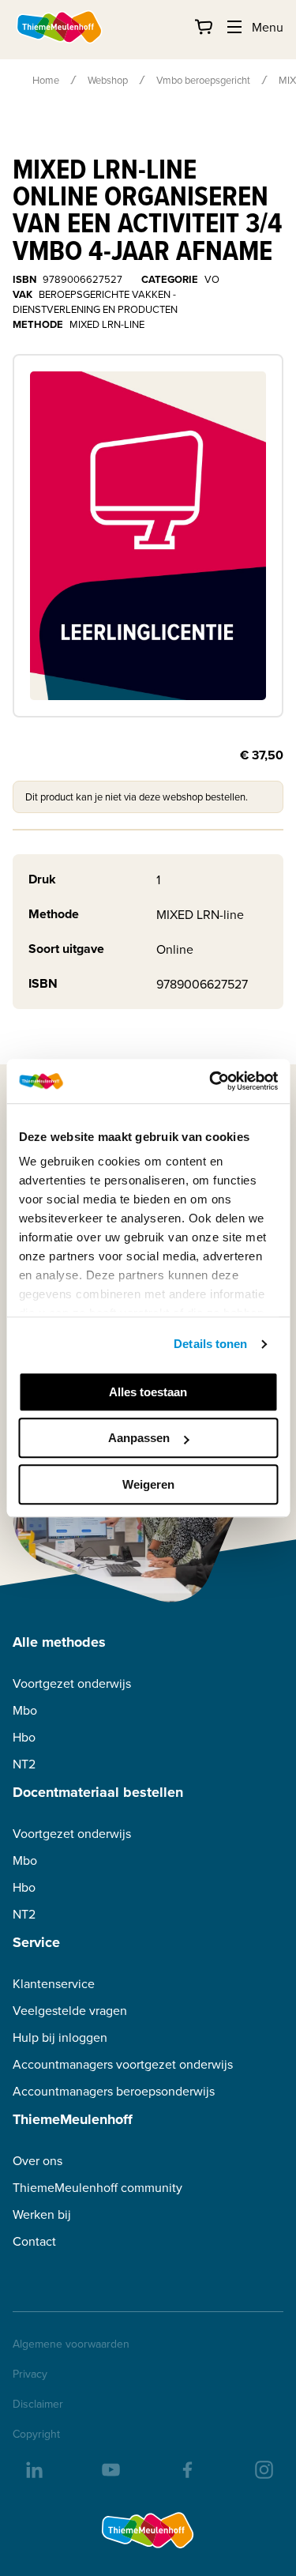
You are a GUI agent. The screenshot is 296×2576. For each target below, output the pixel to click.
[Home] (60, 27)
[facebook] (186, 2469)
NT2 (24, 1764)
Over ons (37, 2161)
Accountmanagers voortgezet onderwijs (123, 2064)
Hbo (24, 1737)
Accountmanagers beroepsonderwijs (114, 2091)
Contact (34, 2241)
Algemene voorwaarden (71, 2344)
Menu (268, 27)
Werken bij (42, 2214)
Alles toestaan (148, 1392)
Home (46, 80)
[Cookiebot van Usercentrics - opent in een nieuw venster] (211, 1081)
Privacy (30, 2374)
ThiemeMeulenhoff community (97, 2188)
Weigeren (148, 1484)
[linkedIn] (33, 2469)
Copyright (36, 2434)
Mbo (25, 1710)
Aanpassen (139, 1438)
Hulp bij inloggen (60, 2037)
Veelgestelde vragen (70, 2011)
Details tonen (210, 1344)
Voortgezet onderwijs (72, 1683)
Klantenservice (54, 1984)
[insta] (263, 2469)
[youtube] (110, 2469)
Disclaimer (38, 2404)
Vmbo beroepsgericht (203, 80)
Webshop (108, 80)
